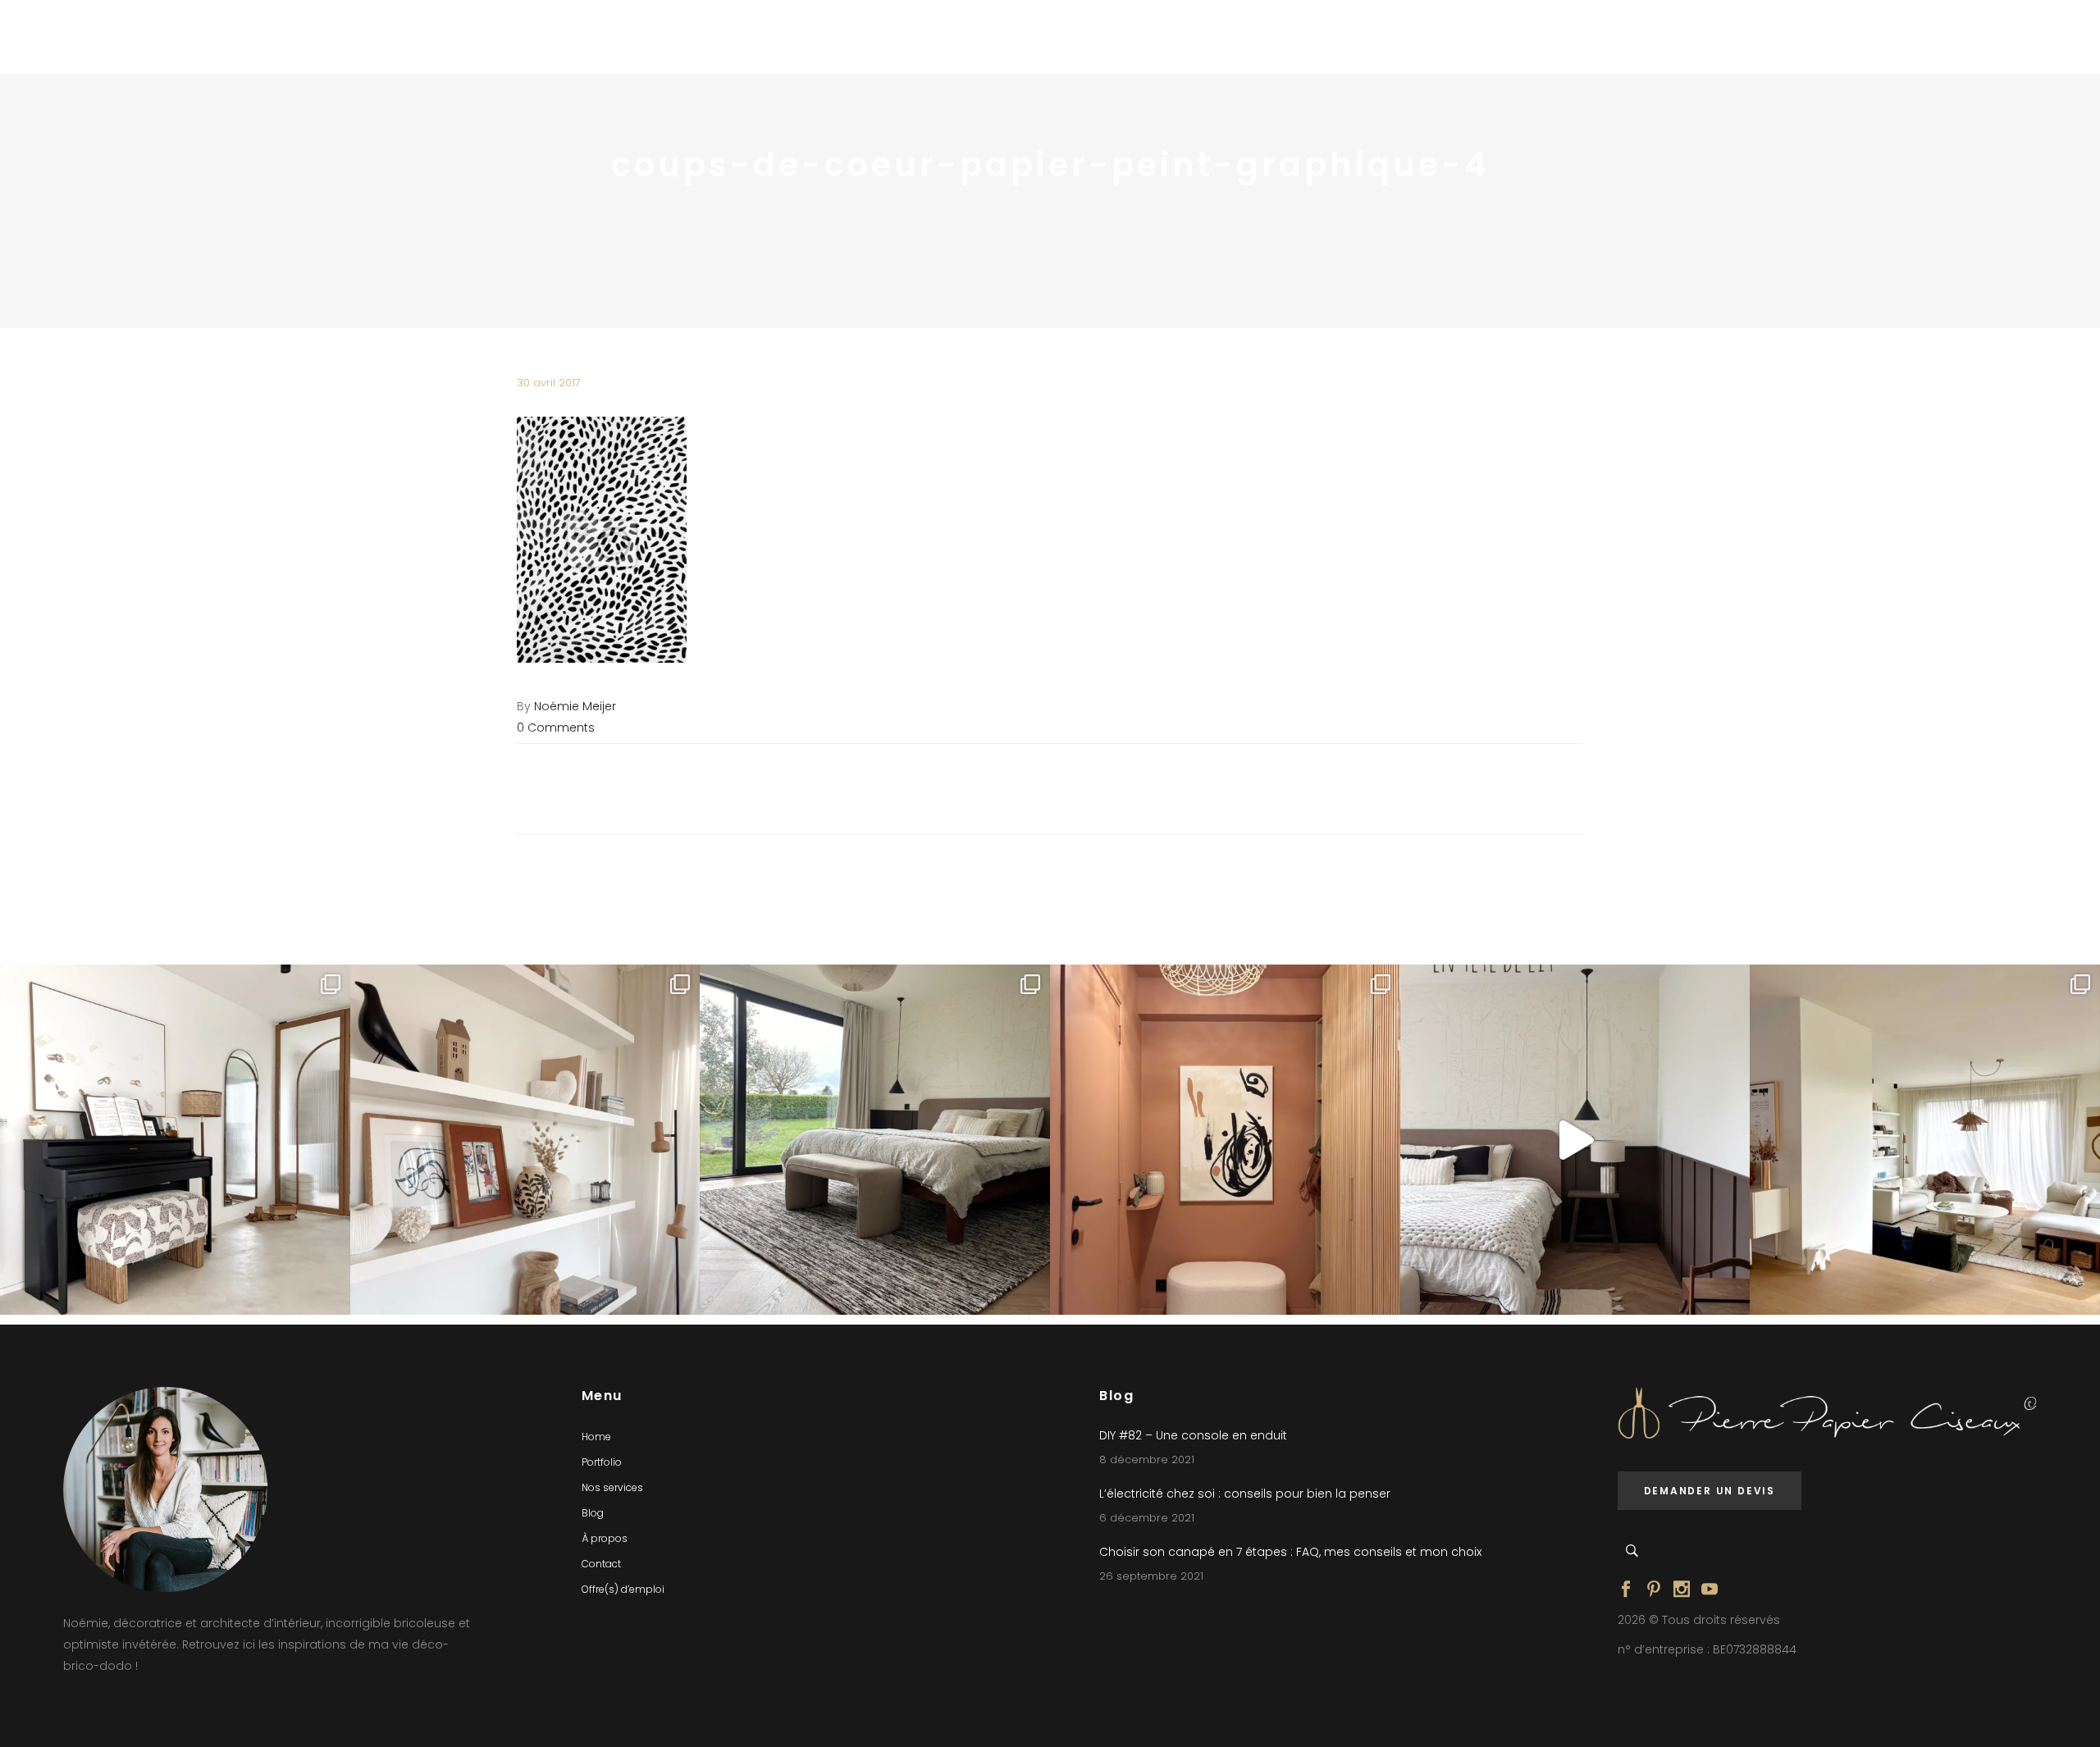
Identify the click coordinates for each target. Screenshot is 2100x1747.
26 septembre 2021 (1151, 1576)
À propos (605, 1538)
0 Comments (556, 728)
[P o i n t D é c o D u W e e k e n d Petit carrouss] (1925, 1140)
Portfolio (602, 1462)
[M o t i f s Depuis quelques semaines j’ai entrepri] (175, 1140)
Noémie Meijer (575, 706)
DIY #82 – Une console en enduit (1193, 1435)
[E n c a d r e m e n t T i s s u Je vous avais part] (525, 1140)
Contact (601, 1564)
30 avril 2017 (549, 383)
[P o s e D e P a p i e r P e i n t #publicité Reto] (1575, 1140)
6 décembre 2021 (1147, 1518)
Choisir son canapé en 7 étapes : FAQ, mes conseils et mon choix (1290, 1552)
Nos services (612, 1487)
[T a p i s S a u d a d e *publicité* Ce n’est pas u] (875, 1140)
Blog (593, 1513)
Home (596, 1437)
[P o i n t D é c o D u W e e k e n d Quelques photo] (1225, 1140)
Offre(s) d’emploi (623, 1589)
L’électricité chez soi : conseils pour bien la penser (1245, 1494)
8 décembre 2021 (1147, 1460)
